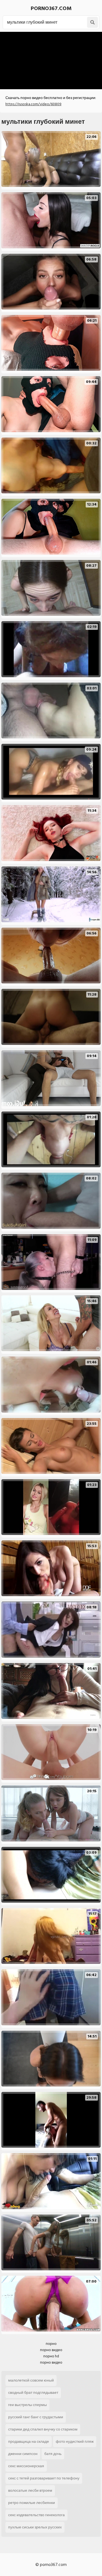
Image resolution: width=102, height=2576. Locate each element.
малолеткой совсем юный (31, 2380)
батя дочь (53, 2454)
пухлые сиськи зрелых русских (35, 2527)
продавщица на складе (29, 2442)
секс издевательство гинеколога (36, 2515)
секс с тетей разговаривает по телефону (44, 2478)
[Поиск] (92, 22)
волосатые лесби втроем (30, 2490)
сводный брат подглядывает (33, 2393)
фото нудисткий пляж (75, 2442)
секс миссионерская (26, 2466)
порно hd (51, 2356)
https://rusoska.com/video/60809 (33, 104)
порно (51, 2344)
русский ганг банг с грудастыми (36, 2417)
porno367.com (51, 8)
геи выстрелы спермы (27, 2405)
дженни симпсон (23, 2454)
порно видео (51, 2350)
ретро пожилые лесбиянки (32, 2503)
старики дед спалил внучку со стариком (43, 2429)
